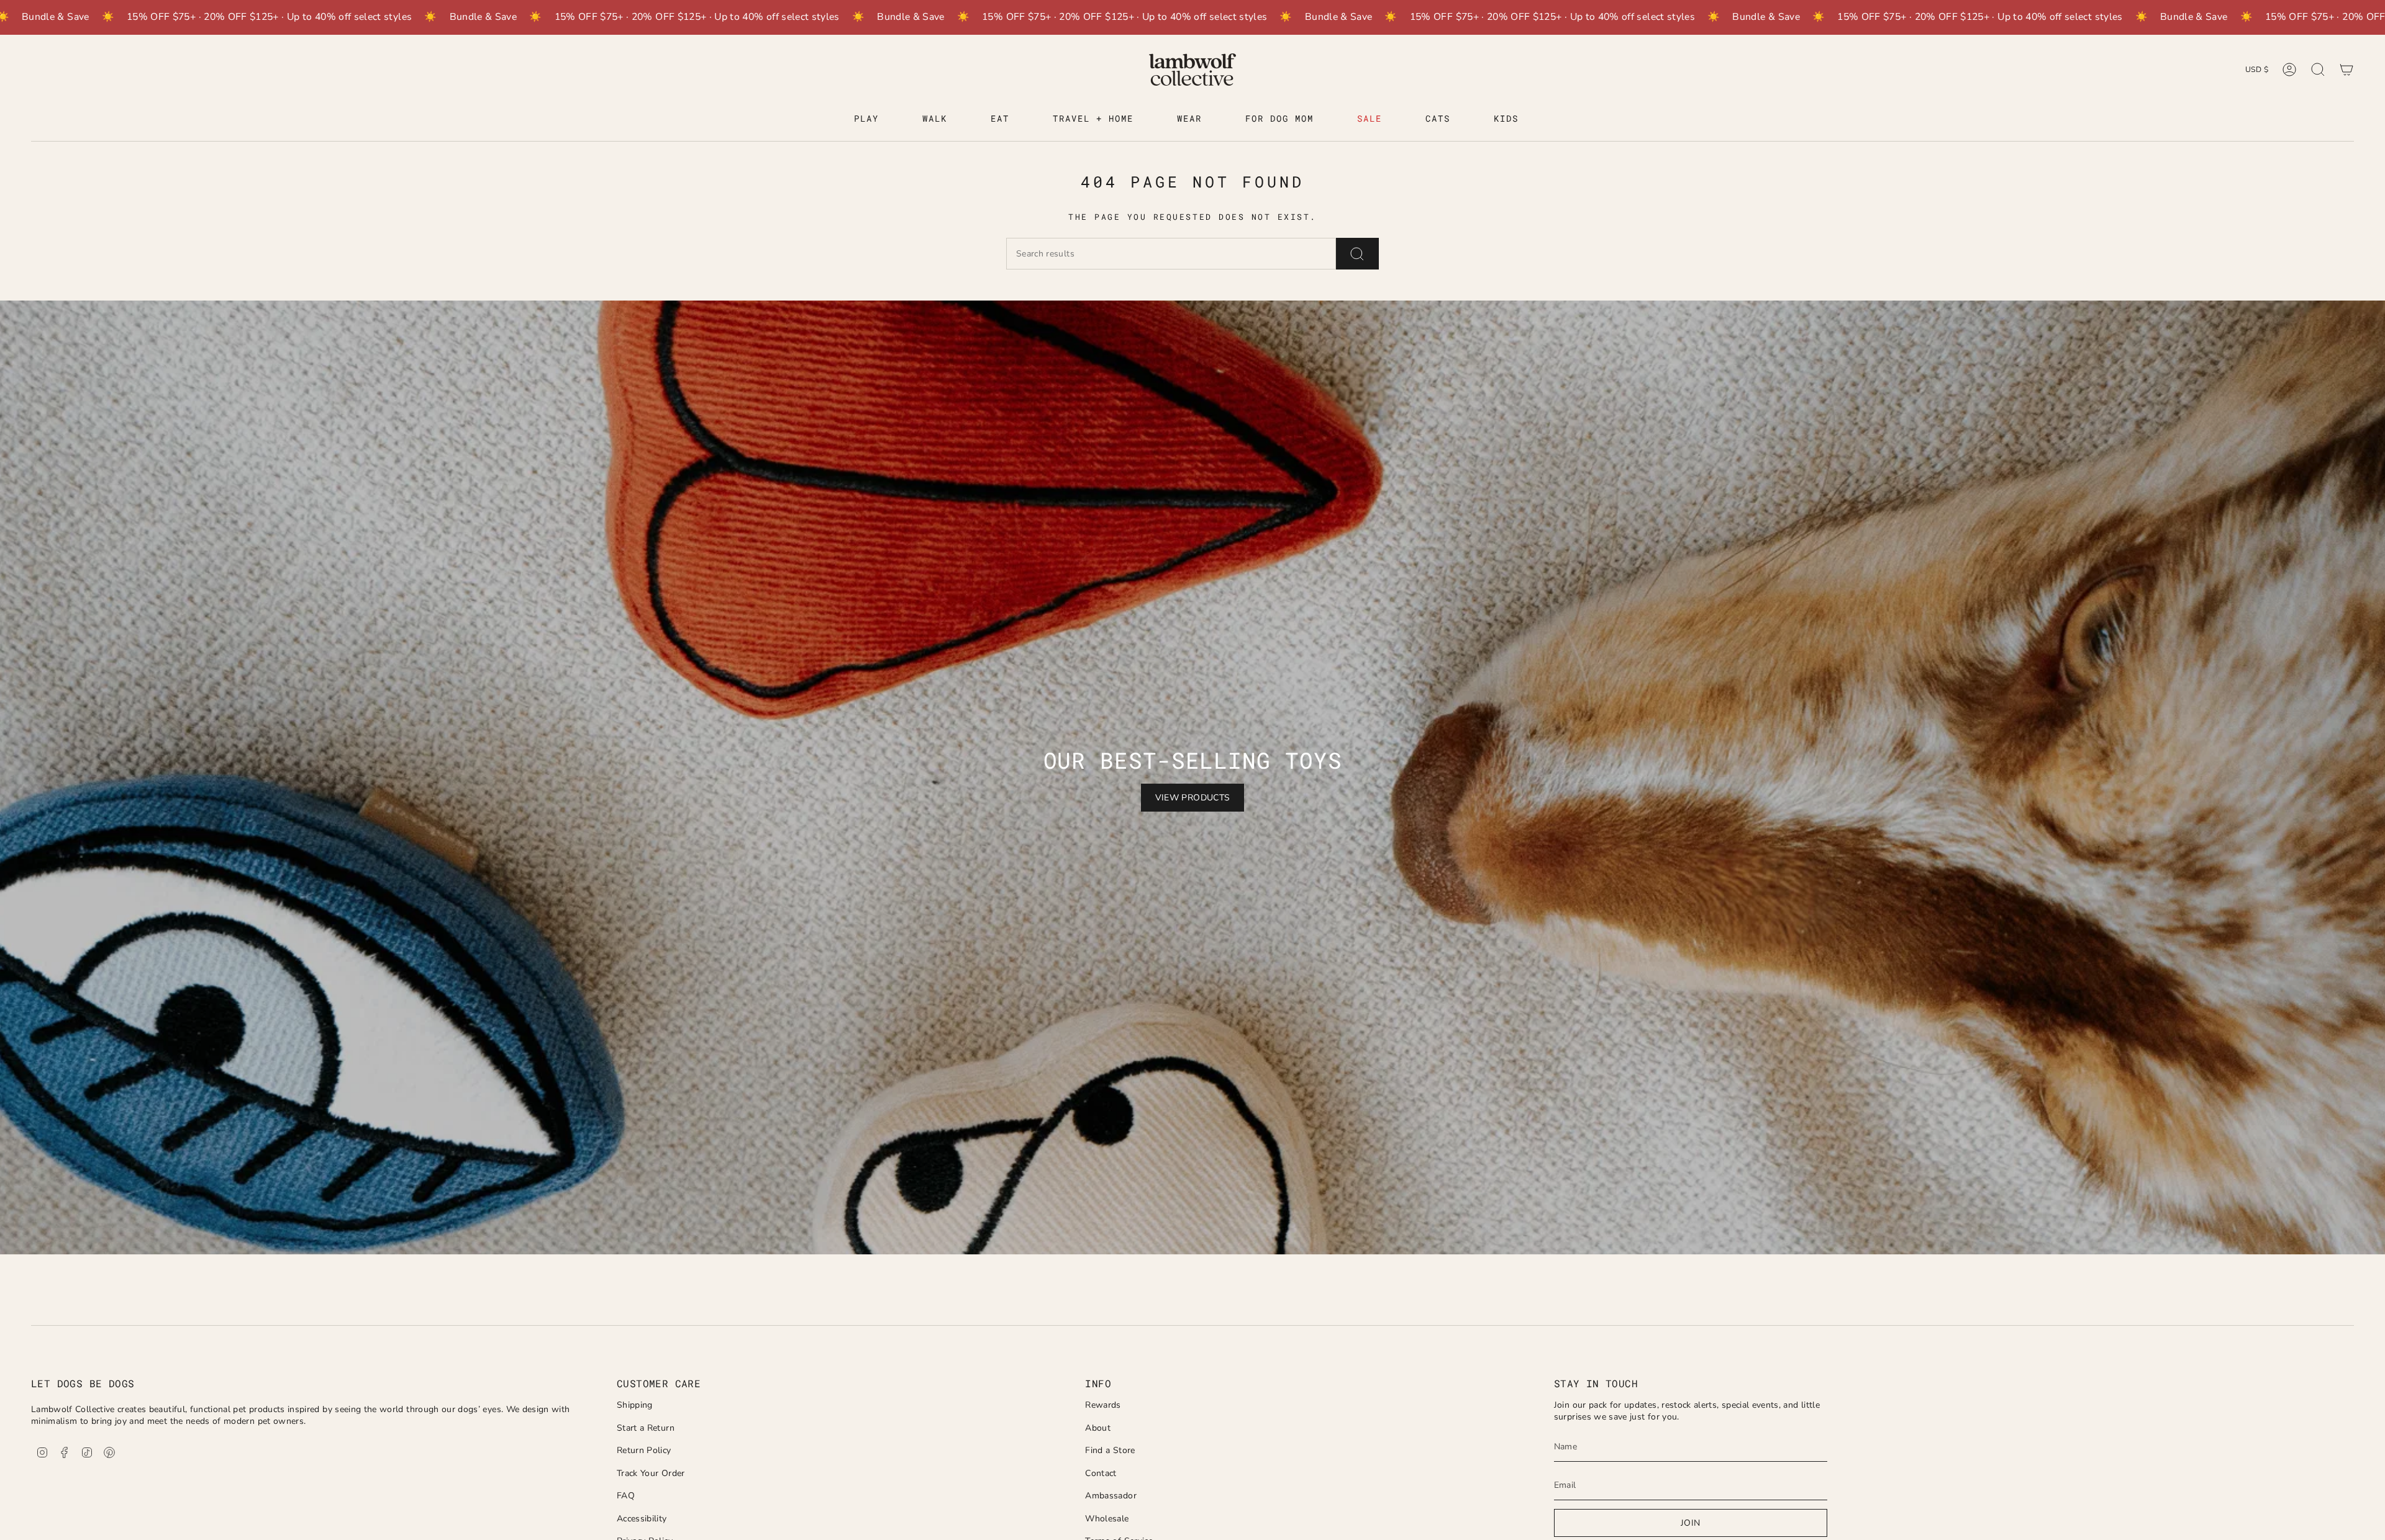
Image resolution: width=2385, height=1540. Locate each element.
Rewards (1103, 1405)
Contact (1101, 1473)
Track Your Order (651, 1473)
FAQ (626, 1496)
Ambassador (1111, 1496)
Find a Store (1110, 1450)
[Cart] (2346, 70)
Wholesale (1107, 1519)
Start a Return (646, 1428)
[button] (866, 120)
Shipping (635, 1405)
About (1098, 1428)
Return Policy (644, 1450)
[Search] (1357, 254)
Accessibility (642, 1519)
